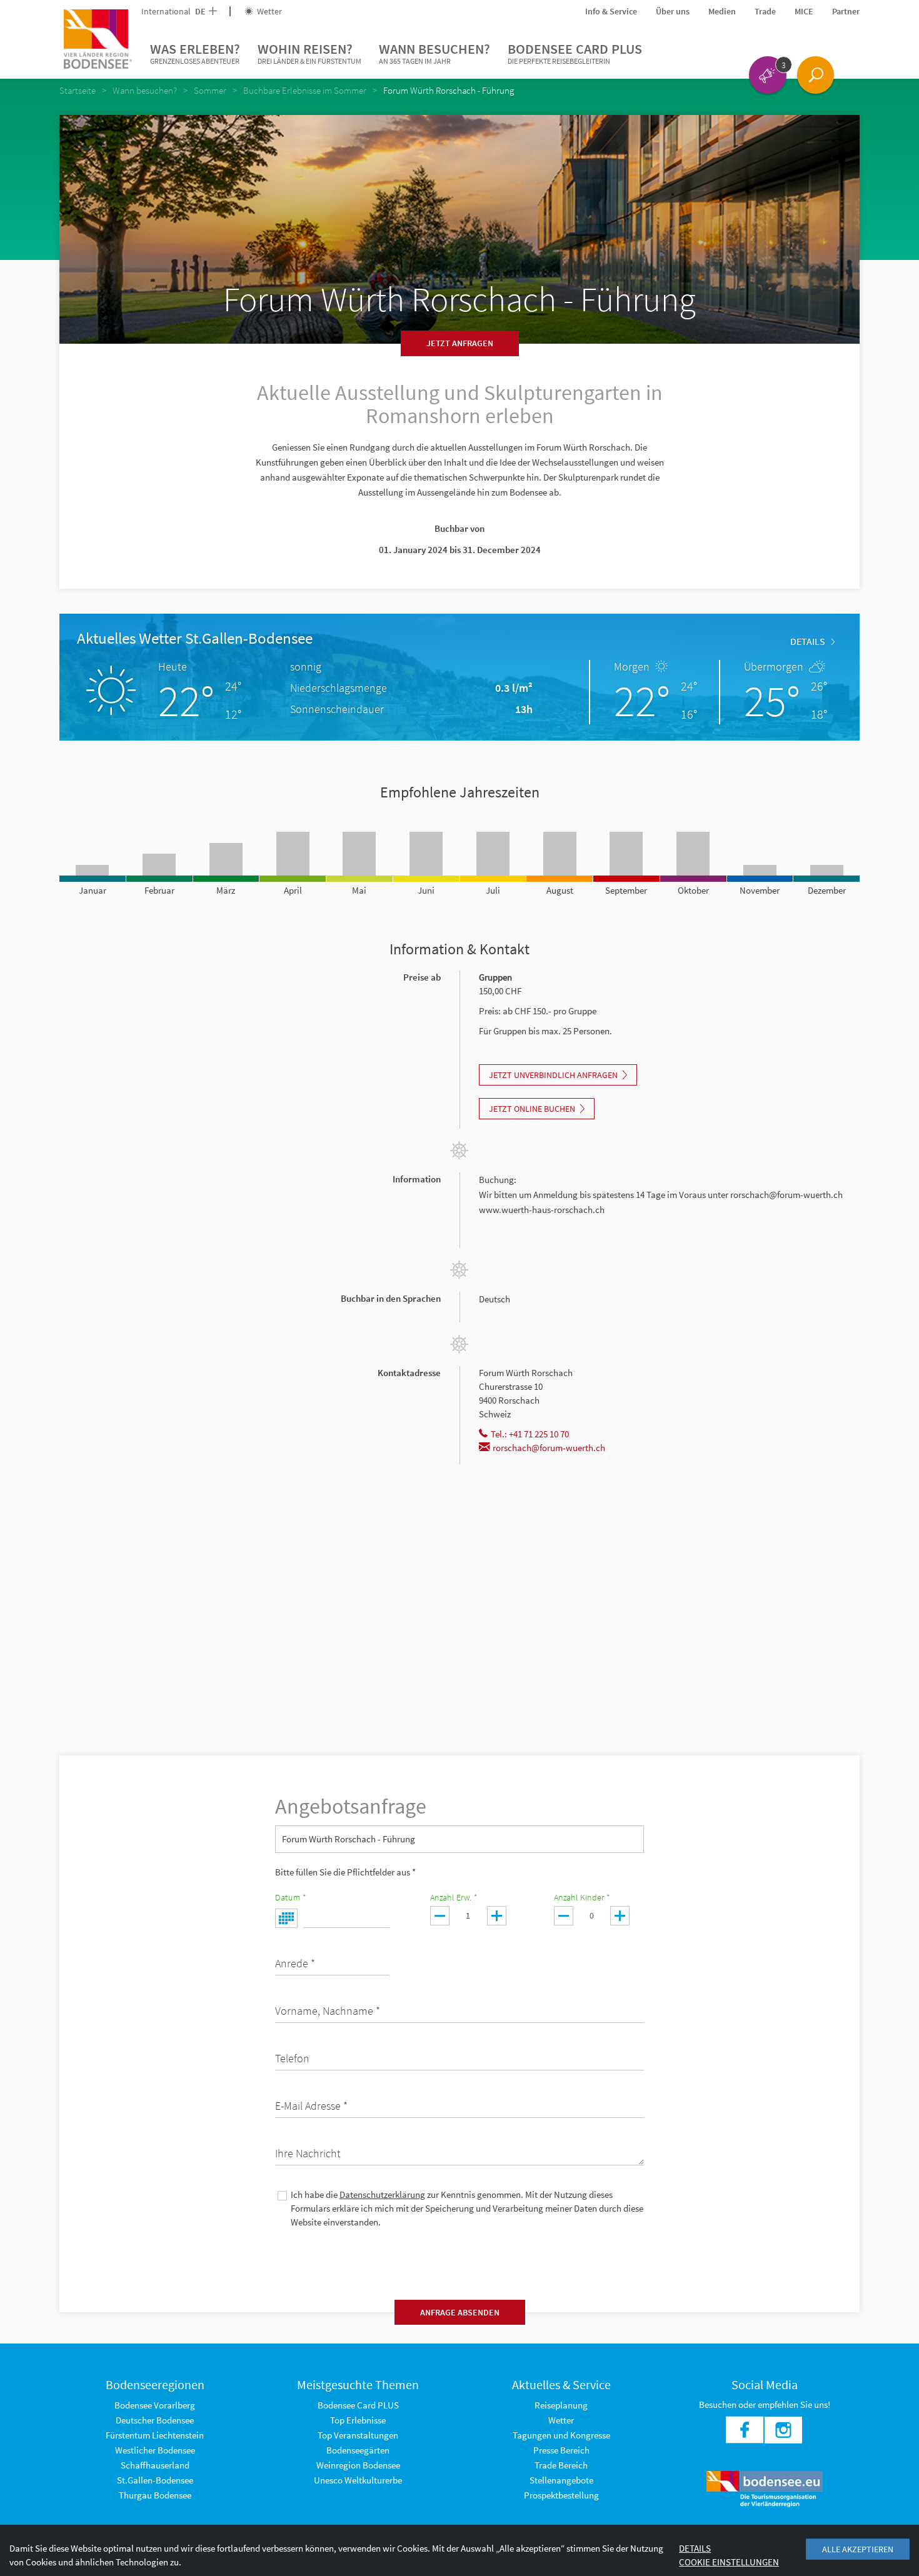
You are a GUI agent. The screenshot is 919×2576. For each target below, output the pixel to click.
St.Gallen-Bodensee (155, 2480)
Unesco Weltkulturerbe (358, 2480)
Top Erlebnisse (358, 2420)
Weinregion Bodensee (358, 2465)
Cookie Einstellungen (729, 2562)
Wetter (269, 11)
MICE (804, 11)
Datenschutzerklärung (382, 2194)
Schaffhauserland (155, 2465)
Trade (765, 11)
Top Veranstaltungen (358, 2435)
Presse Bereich (561, 2450)
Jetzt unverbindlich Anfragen (553, 1075)
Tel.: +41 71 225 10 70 (530, 1434)
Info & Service (611, 11)
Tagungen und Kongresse (561, 2435)
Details (808, 641)
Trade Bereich (561, 2465)
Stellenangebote (561, 2480)
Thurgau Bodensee (155, 2495)
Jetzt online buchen (532, 1109)
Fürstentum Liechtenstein (155, 2435)
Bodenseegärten (358, 2450)
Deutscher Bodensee (155, 2420)
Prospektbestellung (561, 2495)
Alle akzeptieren (858, 2549)
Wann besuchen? (434, 53)
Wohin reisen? (309, 53)
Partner (846, 11)
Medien (722, 11)
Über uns (673, 11)
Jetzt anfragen (460, 343)
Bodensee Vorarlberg (155, 2405)
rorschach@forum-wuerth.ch (549, 1448)
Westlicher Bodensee (155, 2450)
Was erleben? (195, 53)
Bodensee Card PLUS (575, 53)
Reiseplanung (561, 2405)
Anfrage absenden (460, 2312)
